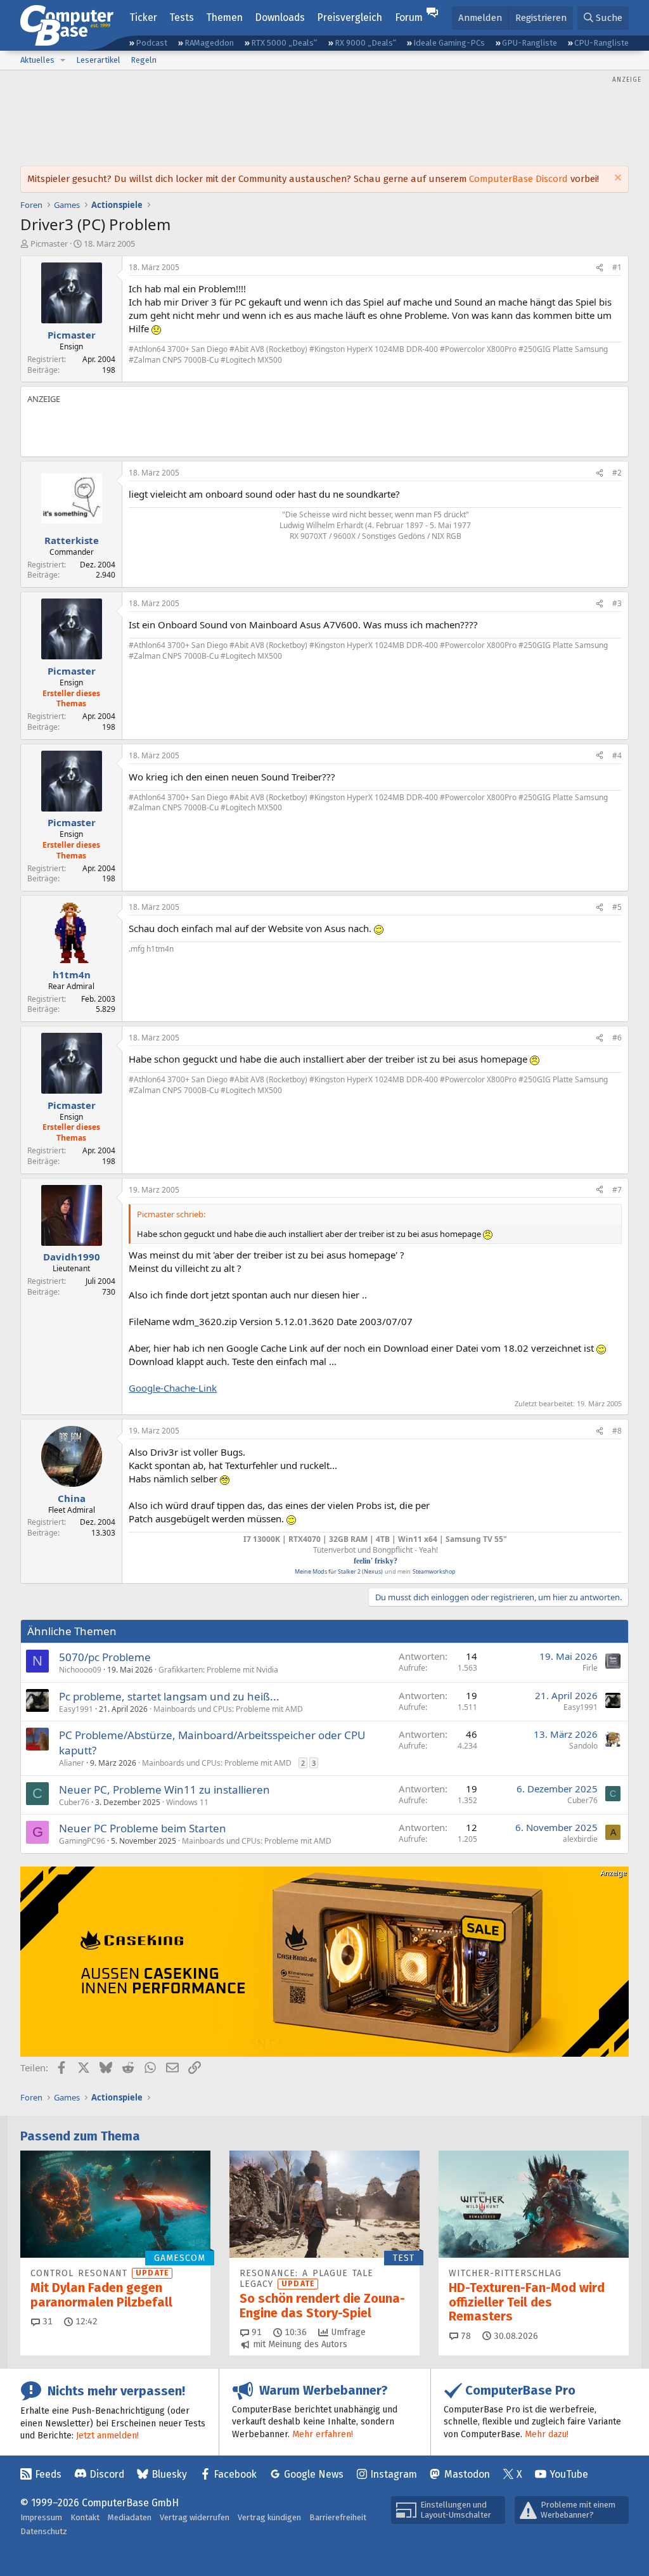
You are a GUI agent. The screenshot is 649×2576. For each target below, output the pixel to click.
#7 (617, 1190)
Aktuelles (37, 60)
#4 (617, 755)
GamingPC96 (82, 1841)
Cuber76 (74, 1802)
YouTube (569, 2474)
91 (255, 2332)
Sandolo (583, 1746)
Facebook (235, 2474)
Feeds (48, 2474)
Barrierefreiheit (338, 2517)
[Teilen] (600, 268)
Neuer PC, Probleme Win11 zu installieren (164, 1790)
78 (465, 2336)
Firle (590, 1668)
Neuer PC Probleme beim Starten (143, 1828)
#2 (617, 473)
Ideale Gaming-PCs (449, 43)
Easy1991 (76, 1709)
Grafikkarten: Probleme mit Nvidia (218, 1670)
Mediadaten (130, 2517)
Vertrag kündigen (269, 2517)
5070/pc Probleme (105, 1657)
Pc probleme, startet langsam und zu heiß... (169, 1696)
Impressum (41, 2517)
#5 (617, 907)
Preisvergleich (350, 17)
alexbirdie (580, 1839)
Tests (182, 17)
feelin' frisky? (376, 1561)
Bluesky (169, 2474)
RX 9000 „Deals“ (365, 43)
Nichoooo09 (80, 1670)
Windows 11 (187, 1802)
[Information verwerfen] (616, 179)
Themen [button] (224, 17)
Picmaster (49, 243)
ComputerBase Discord (518, 179)
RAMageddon (209, 43)
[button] (63, 60)
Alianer (72, 1763)
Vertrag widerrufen (195, 2517)
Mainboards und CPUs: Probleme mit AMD (228, 1709)
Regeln (144, 60)
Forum (409, 17)
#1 (617, 267)
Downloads (280, 17)
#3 (617, 603)
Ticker (143, 17)
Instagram (394, 2474)
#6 (617, 1038)
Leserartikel (98, 60)
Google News (314, 2474)
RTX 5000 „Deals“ (284, 43)
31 (46, 2321)
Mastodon (467, 2474)
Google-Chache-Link (173, 1388)
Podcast (151, 43)
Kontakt (85, 2517)
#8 (617, 1431)
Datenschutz (44, 2531)
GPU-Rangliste (530, 43)
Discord (107, 2474)
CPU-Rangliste (601, 43)
